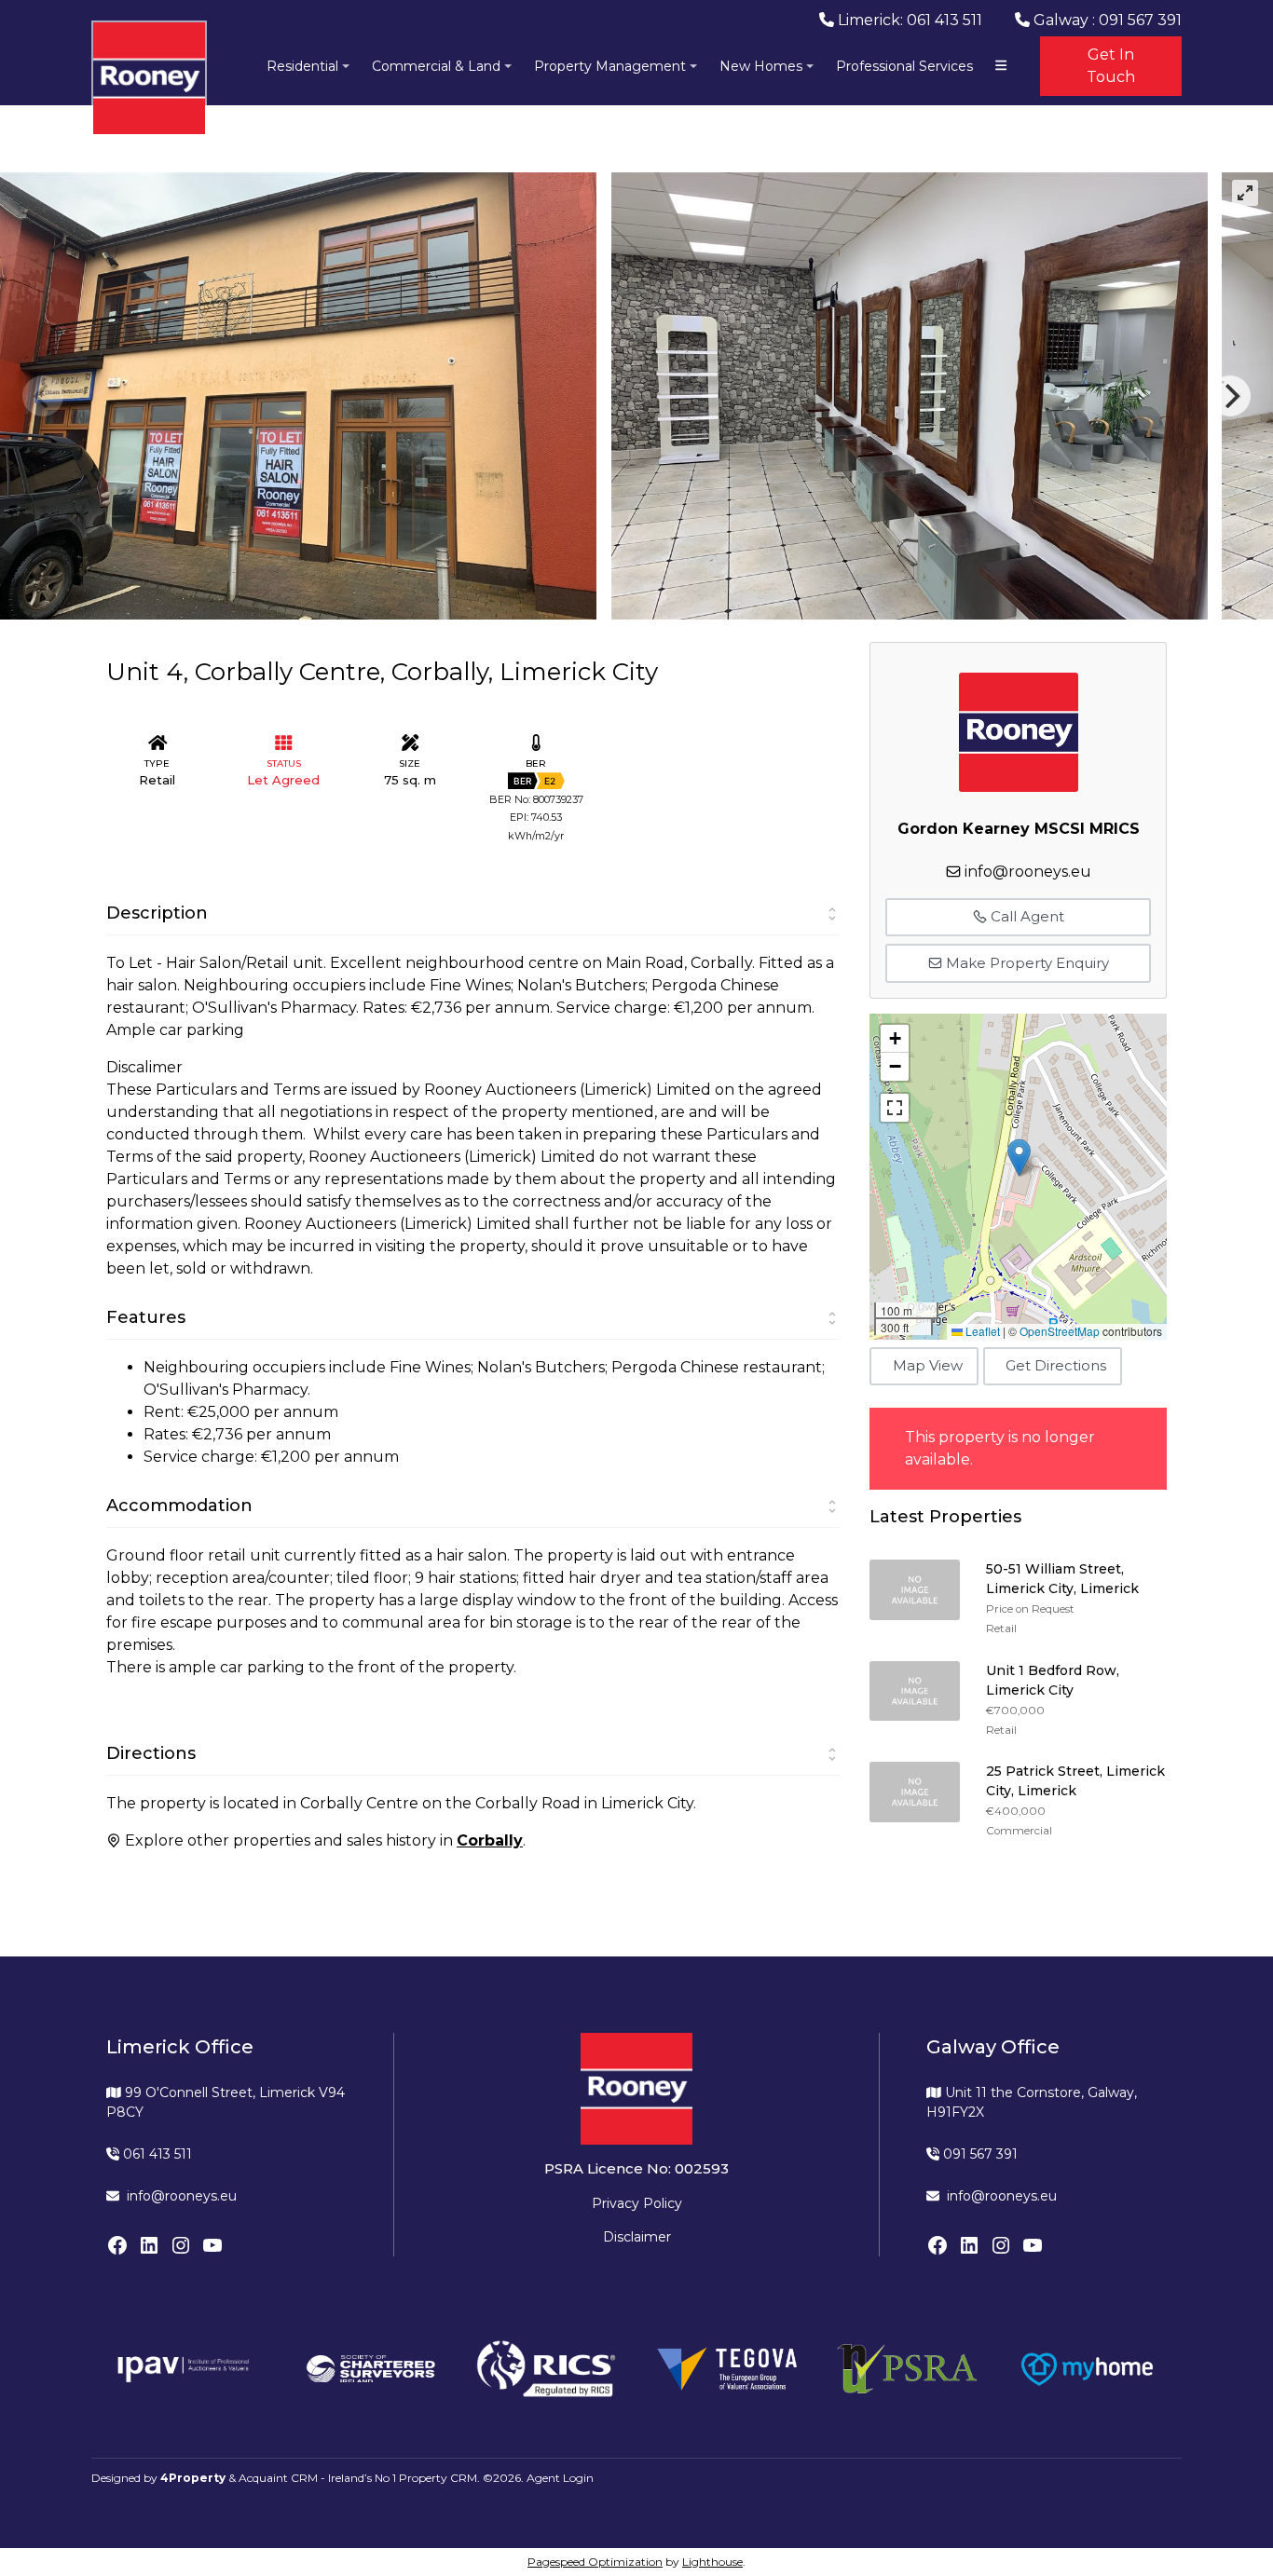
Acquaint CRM (278, 2478)
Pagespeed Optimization (595, 2562)
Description (157, 913)
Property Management (610, 66)
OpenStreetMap (1060, 1331)
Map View (928, 1365)
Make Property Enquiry (1026, 963)
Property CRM (438, 2478)
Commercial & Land (436, 66)
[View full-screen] (1245, 193)
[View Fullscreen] (895, 1108)
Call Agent (1026, 916)
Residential (302, 66)
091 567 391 (979, 2154)
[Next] (1230, 396)
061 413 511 (156, 2154)
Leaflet (981, 1331)
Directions (151, 1753)
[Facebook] (117, 2245)
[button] (1019, 1158)
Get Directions (1056, 1365)
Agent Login (560, 2478)
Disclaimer (637, 2237)
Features (146, 1317)
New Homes (761, 66)
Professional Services (904, 66)
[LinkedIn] (149, 2245)
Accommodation (179, 1506)
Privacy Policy (637, 2203)
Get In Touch (1111, 66)
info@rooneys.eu (1028, 872)
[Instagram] (181, 2245)
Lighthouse (712, 2562)
